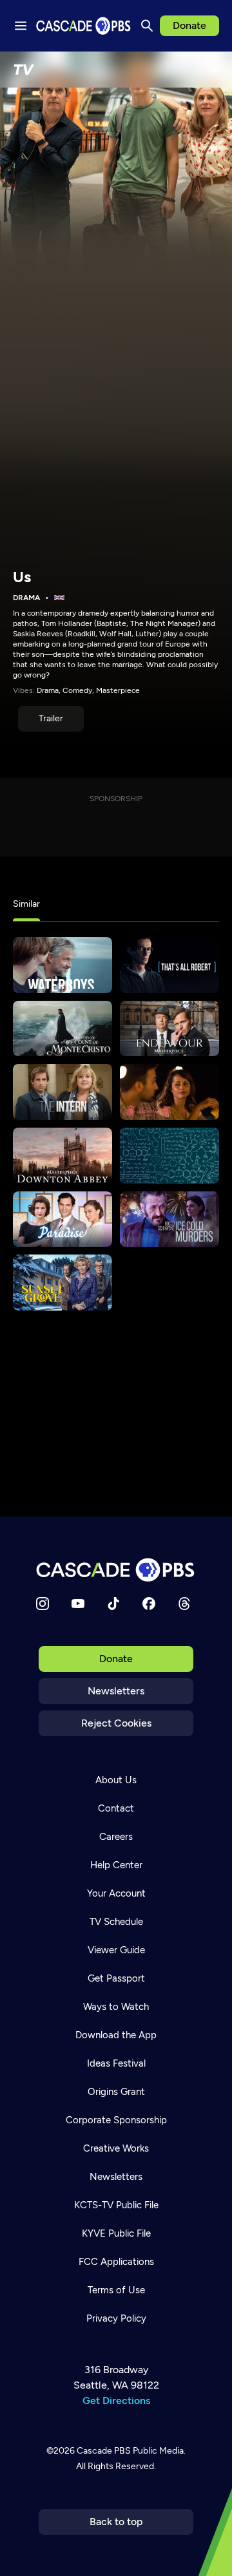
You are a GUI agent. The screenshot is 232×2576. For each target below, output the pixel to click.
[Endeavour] (169, 1029)
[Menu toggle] (21, 26)
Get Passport (116, 1978)
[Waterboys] (63, 965)
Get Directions (116, 2401)
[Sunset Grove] (63, 1283)
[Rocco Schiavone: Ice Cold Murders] (169, 1219)
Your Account (116, 1893)
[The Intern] (63, 1092)
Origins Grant (116, 2092)
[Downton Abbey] (63, 1156)
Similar (26, 904)
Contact (116, 1808)
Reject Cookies (116, 1723)
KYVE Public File (116, 2233)
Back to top (116, 2522)
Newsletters (116, 1691)
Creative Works (116, 2148)
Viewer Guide (116, 1950)
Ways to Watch (116, 2007)
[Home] (116, 1570)
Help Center (116, 1865)
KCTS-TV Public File (116, 2205)
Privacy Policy (116, 2318)
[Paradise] (63, 1219)
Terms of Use (116, 2290)
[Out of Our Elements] (169, 1156)
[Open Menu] (214, 70)
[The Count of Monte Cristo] (63, 1029)
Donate (189, 25)
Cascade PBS (104, 2451)
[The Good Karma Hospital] (169, 1092)
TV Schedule (116, 1922)
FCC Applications (116, 2262)
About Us (116, 1780)
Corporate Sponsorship (116, 2120)
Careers (116, 1837)
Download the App (116, 2035)
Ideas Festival (116, 2063)
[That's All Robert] (169, 965)
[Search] (147, 26)
